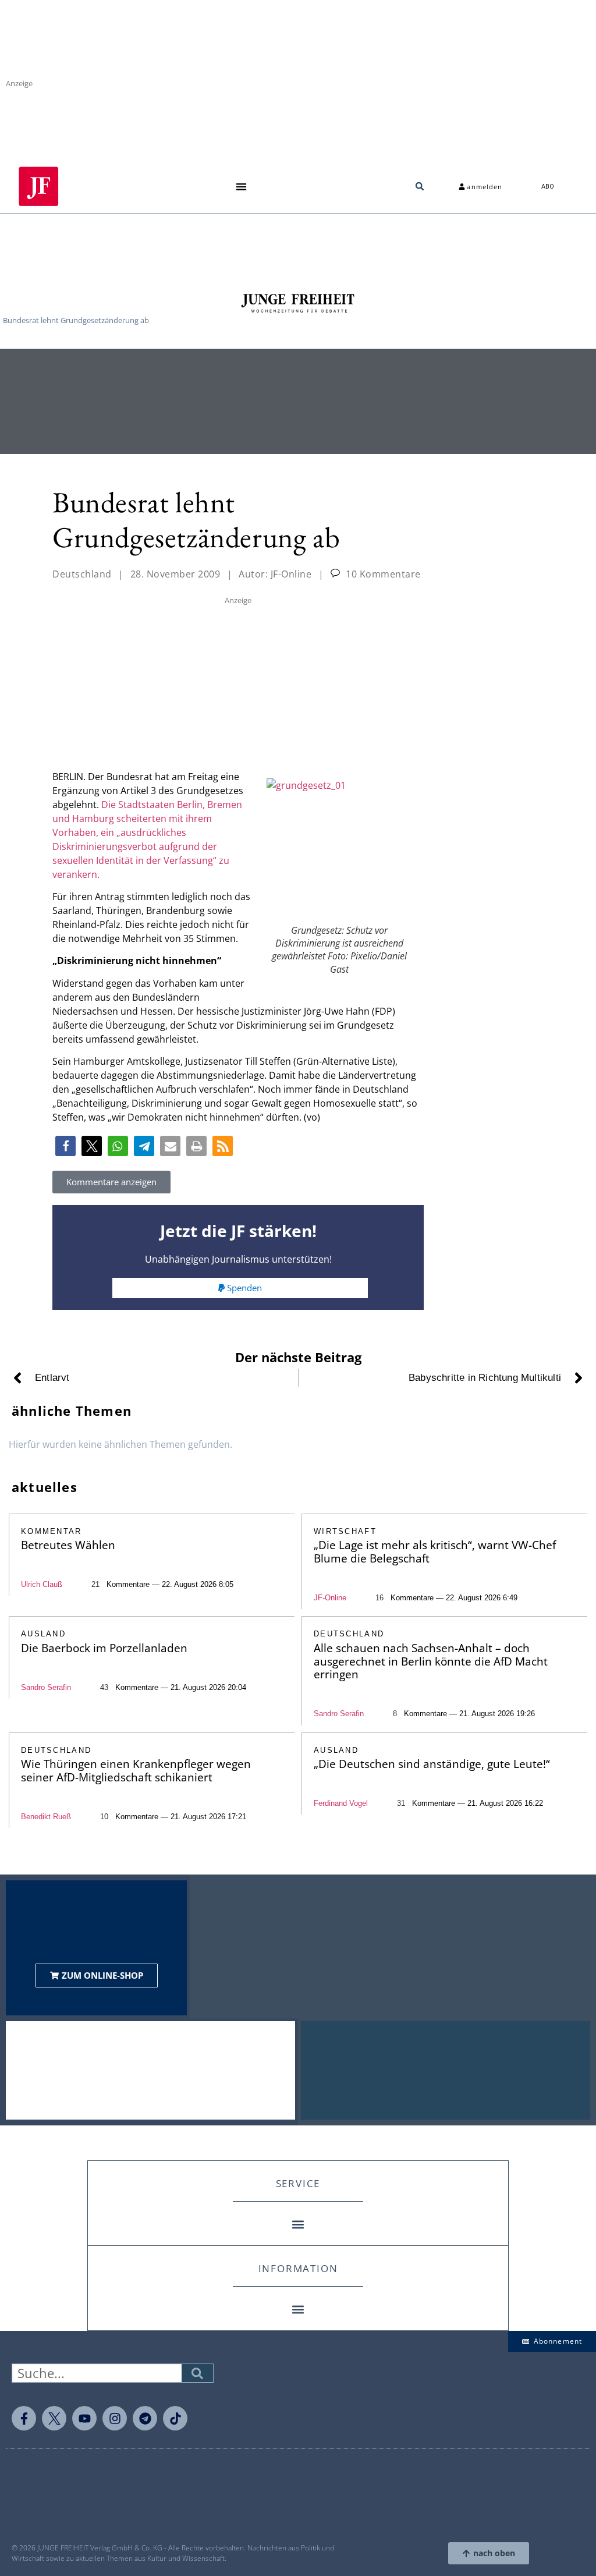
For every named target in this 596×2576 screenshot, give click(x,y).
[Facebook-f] (24, 2418)
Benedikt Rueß (46, 1817)
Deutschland (82, 574)
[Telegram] (145, 2418)
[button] (241, 187)
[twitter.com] (54, 2418)
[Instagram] (115, 2418)
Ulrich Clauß (42, 1584)
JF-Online (330, 1598)
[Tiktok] (175, 2418)
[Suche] (197, 2373)
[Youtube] (84, 2418)
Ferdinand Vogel (341, 1803)
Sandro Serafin (46, 1687)
